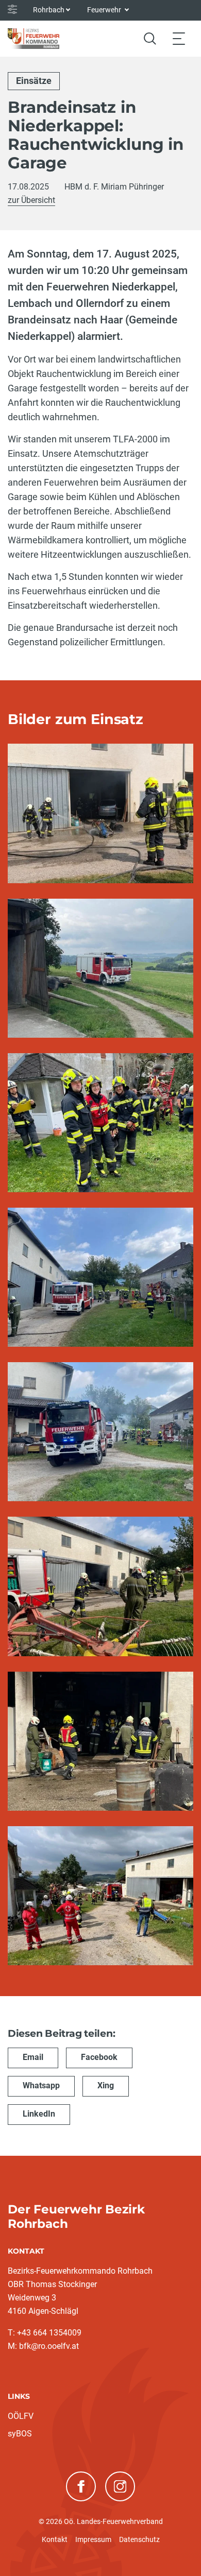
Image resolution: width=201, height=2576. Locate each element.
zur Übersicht (31, 200)
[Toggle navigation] (179, 38)
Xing (106, 2085)
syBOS (20, 2434)
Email (33, 2057)
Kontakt (55, 2539)
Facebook (99, 2057)
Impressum (93, 2539)
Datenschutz (139, 2539)
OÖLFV (21, 2416)
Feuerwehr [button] (105, 10)
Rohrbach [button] (49, 10)
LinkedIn (39, 2114)
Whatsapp (41, 2085)
